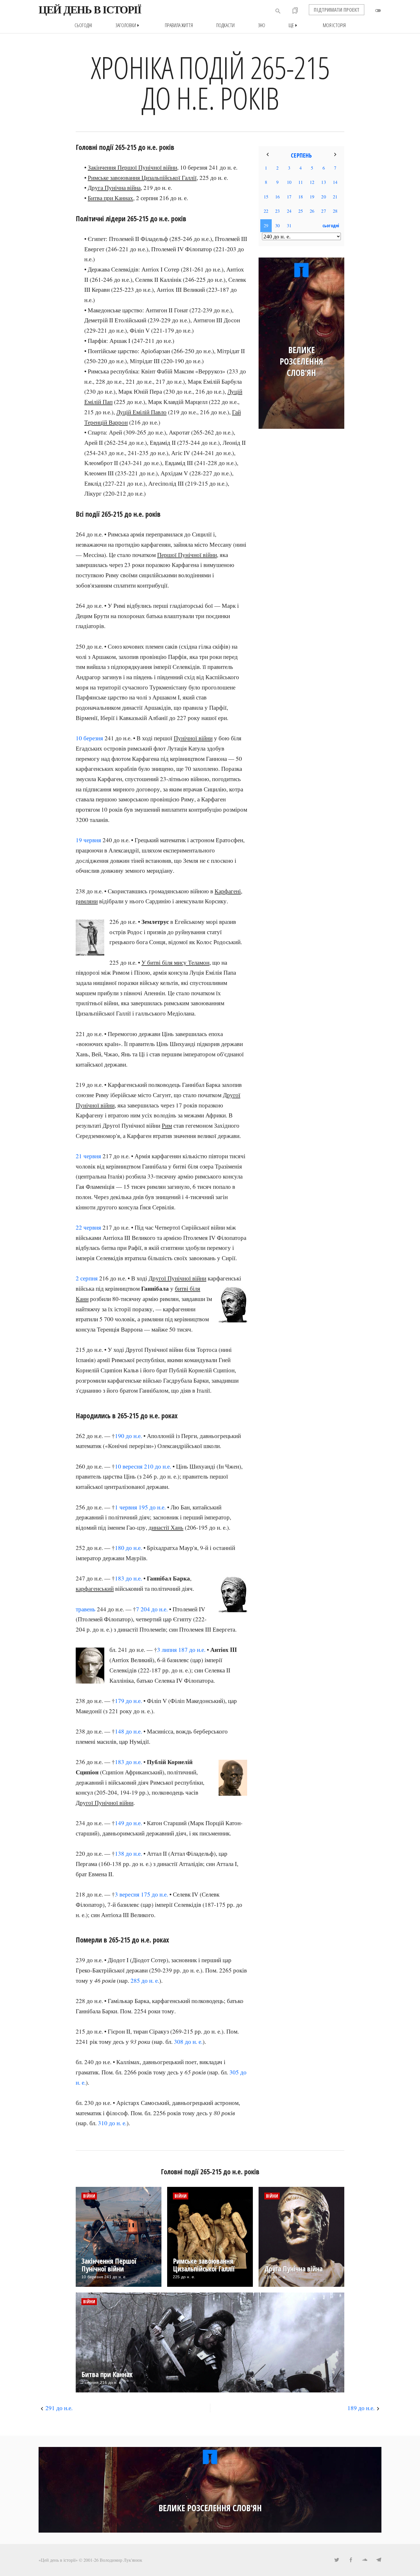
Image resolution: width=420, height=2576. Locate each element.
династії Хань (166, 1527)
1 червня (126, 1507)
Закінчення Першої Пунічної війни (132, 167)
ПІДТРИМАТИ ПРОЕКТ (337, 10)
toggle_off (378, 11)
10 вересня (129, 1466)
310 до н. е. (112, 2123)
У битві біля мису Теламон (175, 962)
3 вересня (127, 1894)
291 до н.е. (59, 2408)
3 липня (167, 1650)
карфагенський (95, 1588)
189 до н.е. (361, 2408)
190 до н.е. (128, 1436)
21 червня (88, 1156)
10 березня (89, 738)
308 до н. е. (188, 2042)
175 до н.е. (154, 1894)
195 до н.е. (152, 1507)
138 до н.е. (128, 1853)
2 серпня (87, 1278)
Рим (167, 1125)
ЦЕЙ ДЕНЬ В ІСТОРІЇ (90, 10)
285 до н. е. (145, 1980)
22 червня (88, 1227)
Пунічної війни (193, 738)
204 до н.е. (154, 1609)
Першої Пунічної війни (187, 555)
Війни (89, 2196)
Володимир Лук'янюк (121, 2560)
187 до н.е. (192, 1650)
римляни (87, 901)
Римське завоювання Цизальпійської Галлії (142, 178)
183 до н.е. (128, 1578)
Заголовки (128, 25)
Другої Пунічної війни (177, 1278)
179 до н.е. (128, 1701)
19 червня (88, 840)
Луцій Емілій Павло (141, 412)
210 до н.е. (158, 1466)
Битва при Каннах (110, 198)
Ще (294, 25)
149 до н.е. (128, 1823)
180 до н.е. (128, 1548)
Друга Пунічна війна (114, 188)
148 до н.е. (128, 1731)
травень (86, 1609)
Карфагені (228, 891)
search (278, 11)
